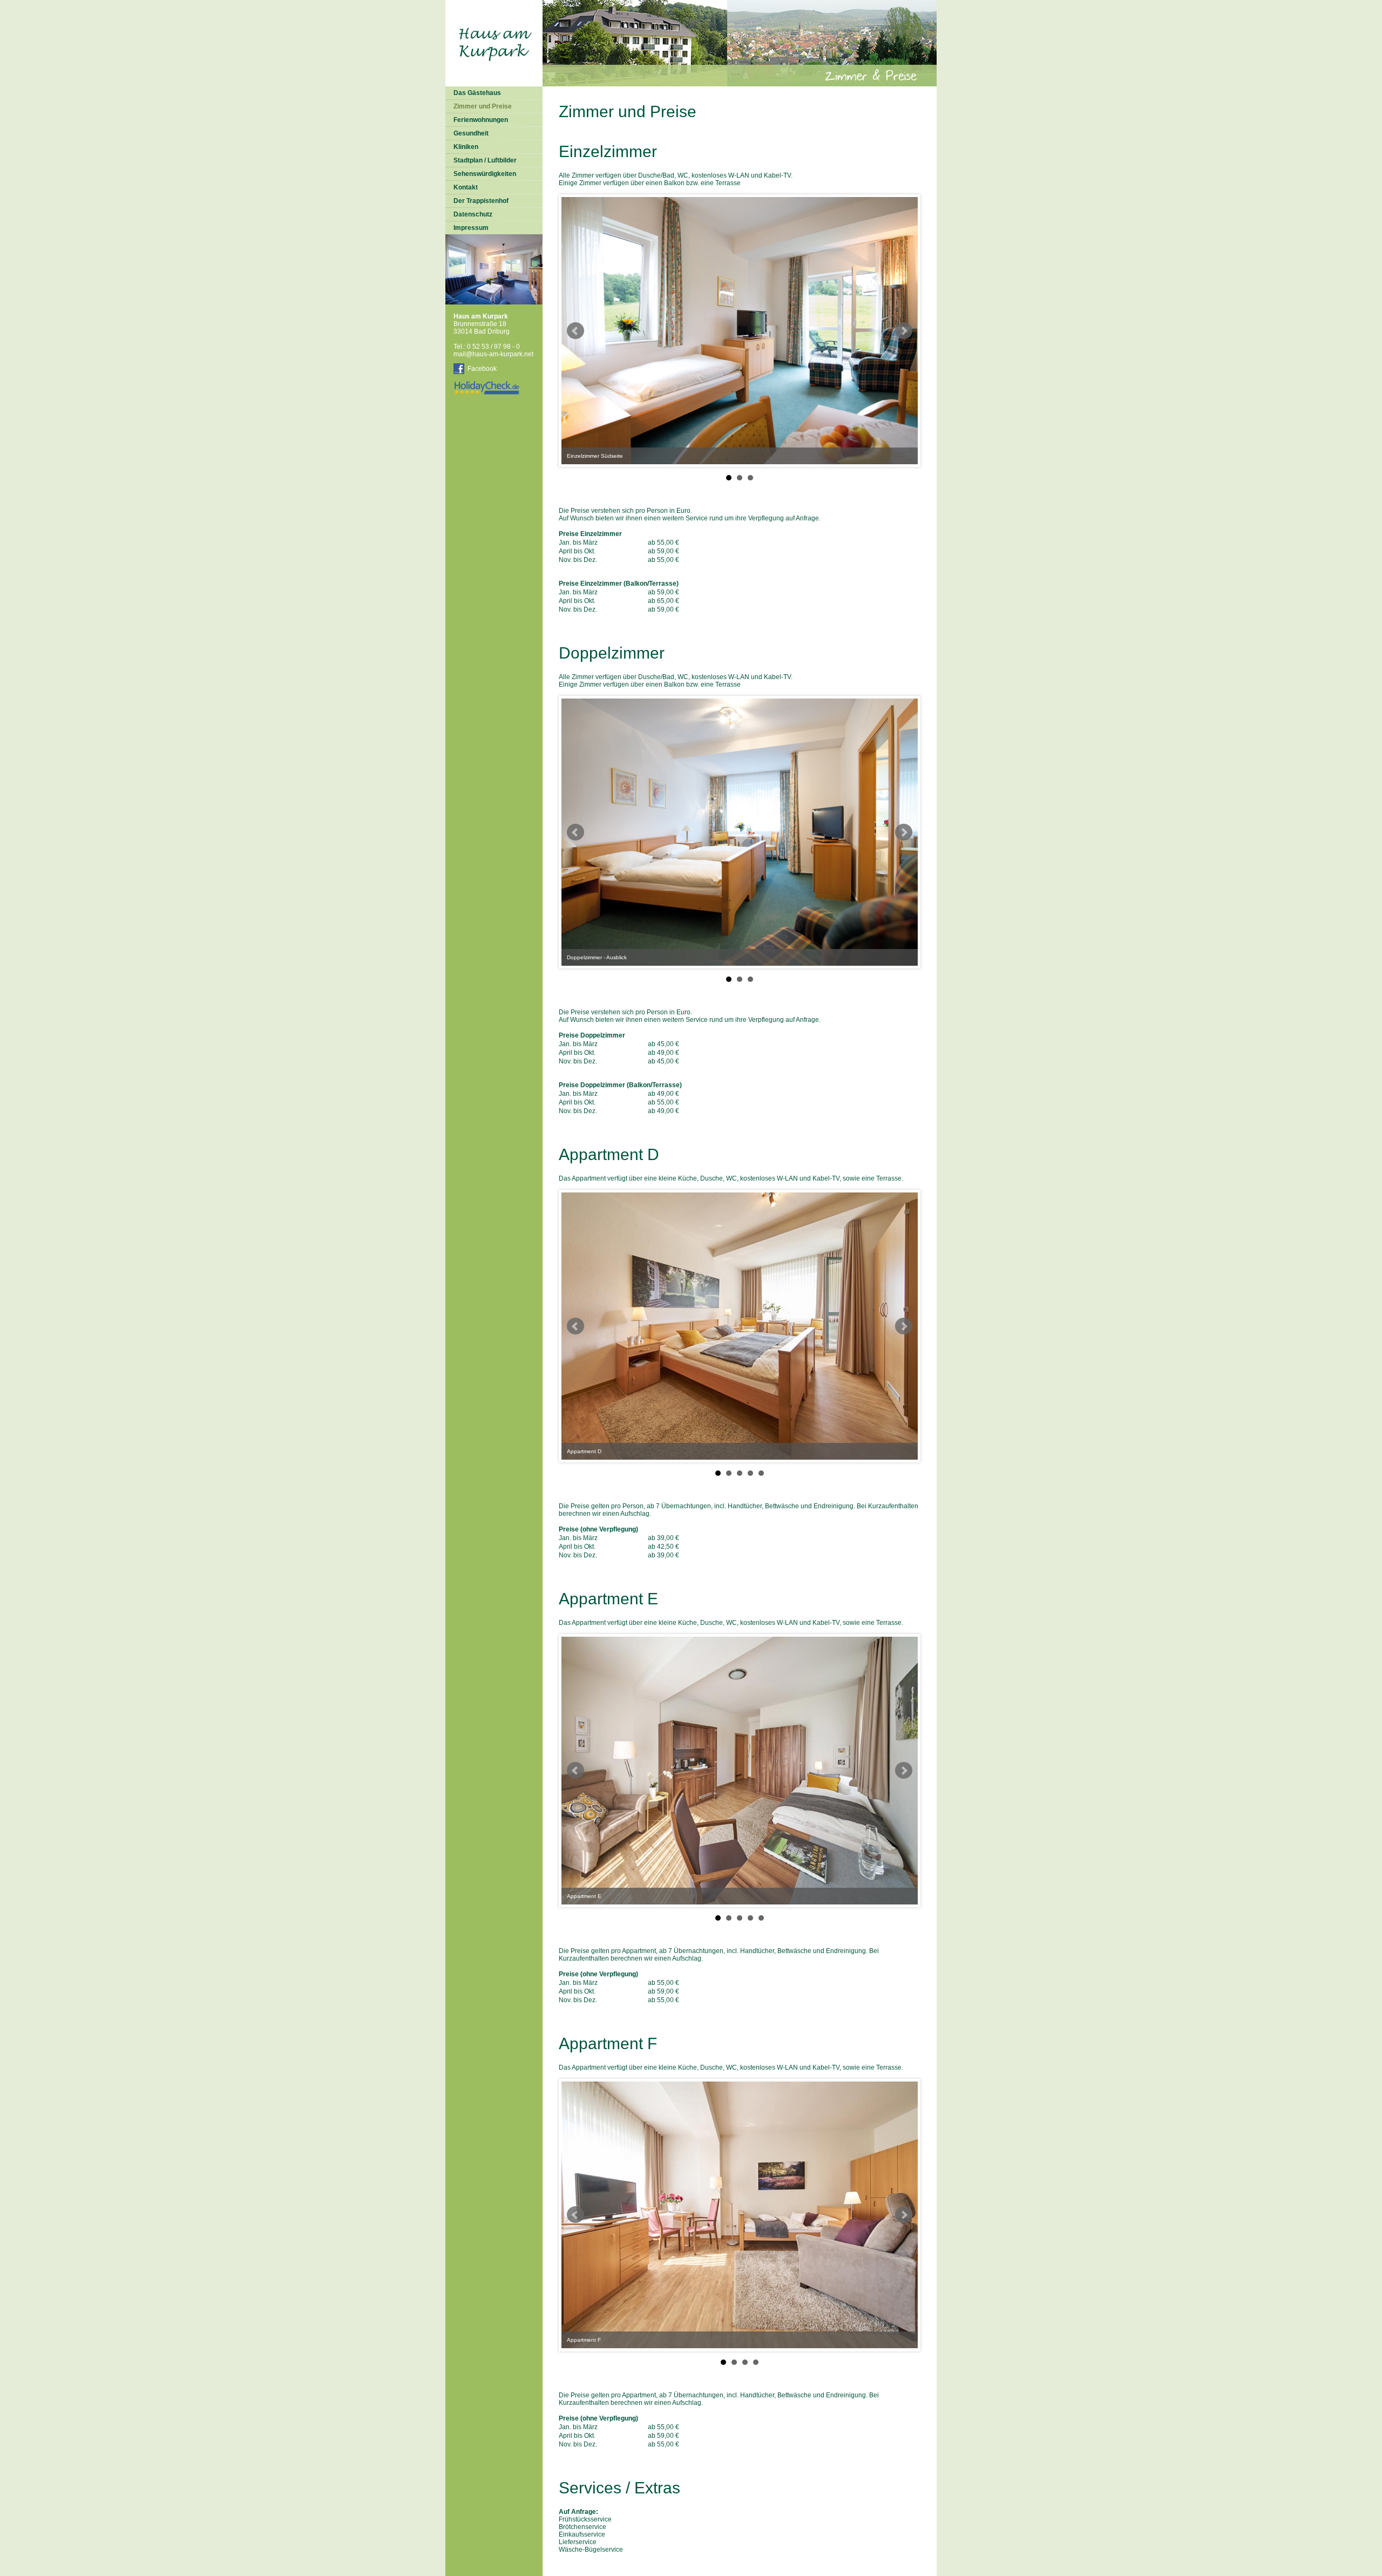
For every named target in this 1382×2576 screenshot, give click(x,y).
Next (904, 331)
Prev (575, 331)
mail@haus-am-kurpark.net (493, 354)
